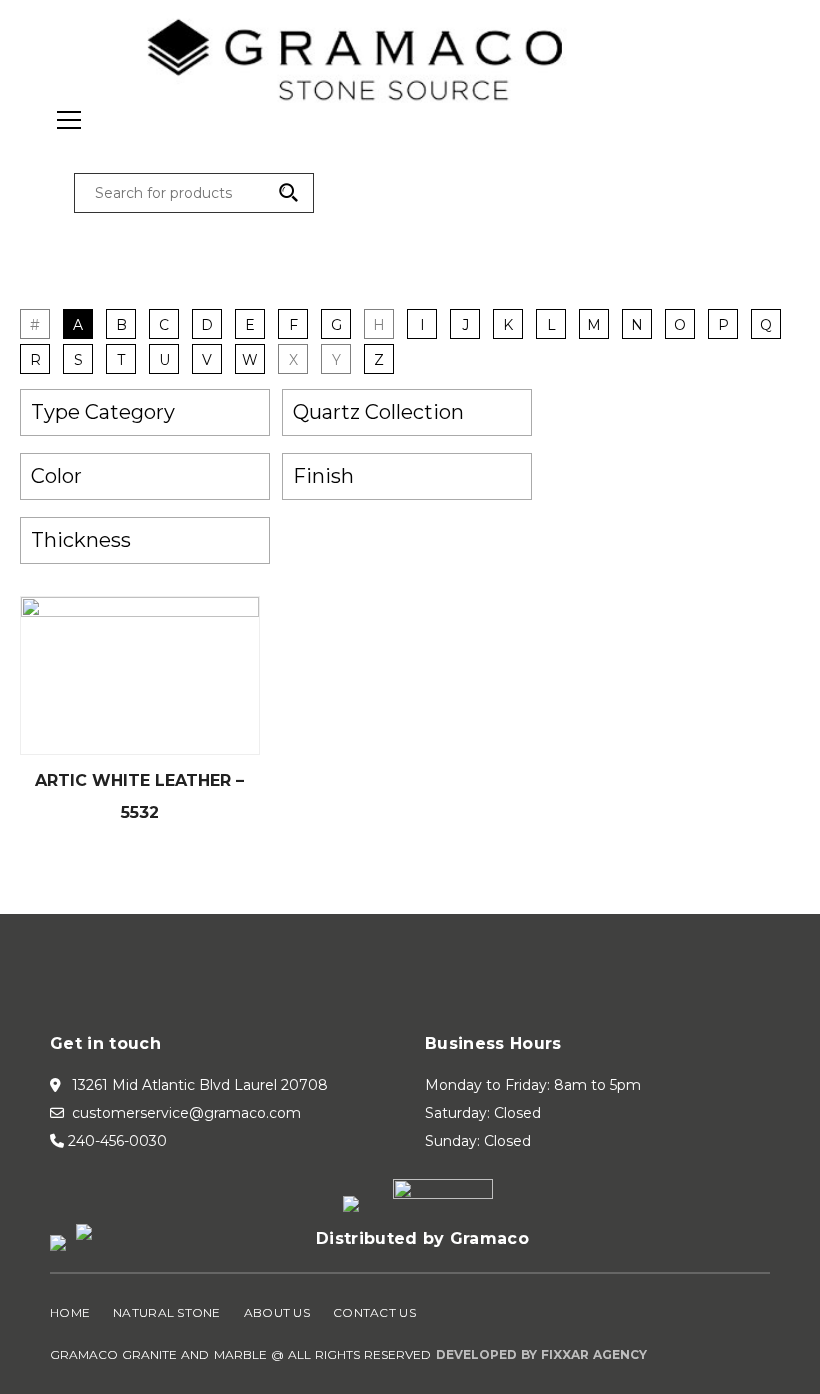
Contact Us (374, 1312)
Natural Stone (167, 1312)
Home (70, 1312)
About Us (277, 1312)
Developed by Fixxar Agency (542, 1354)
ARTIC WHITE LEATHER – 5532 (139, 796)
